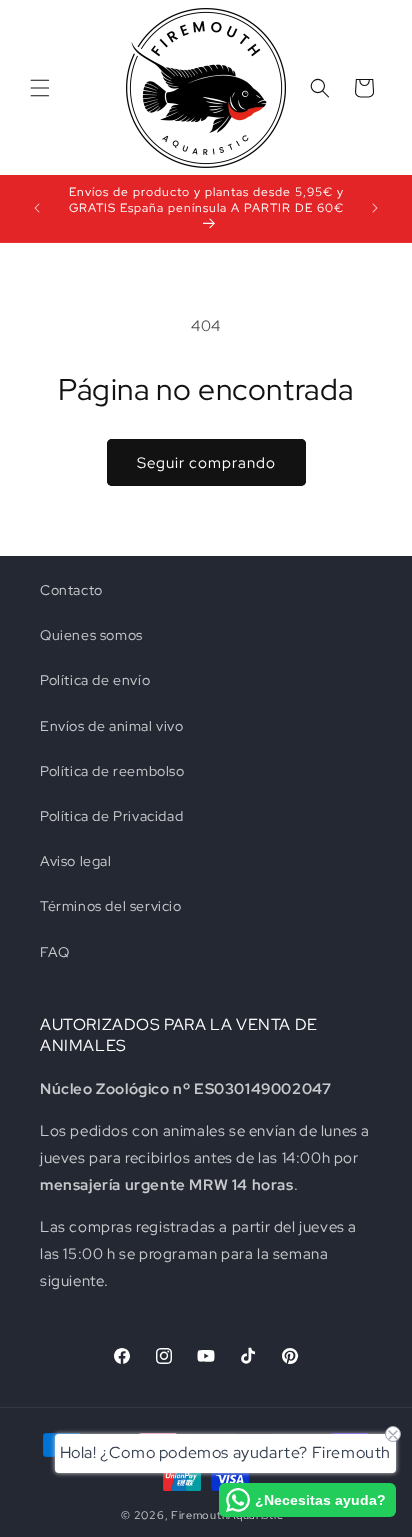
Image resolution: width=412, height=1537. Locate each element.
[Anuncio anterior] (37, 208)
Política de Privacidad (111, 816)
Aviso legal (76, 861)
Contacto (71, 590)
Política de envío (95, 680)
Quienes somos (91, 635)
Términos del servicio (111, 906)
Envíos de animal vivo (112, 726)
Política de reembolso (112, 771)
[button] (40, 88)
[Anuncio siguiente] (375, 208)
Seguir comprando (206, 463)
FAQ (55, 952)
